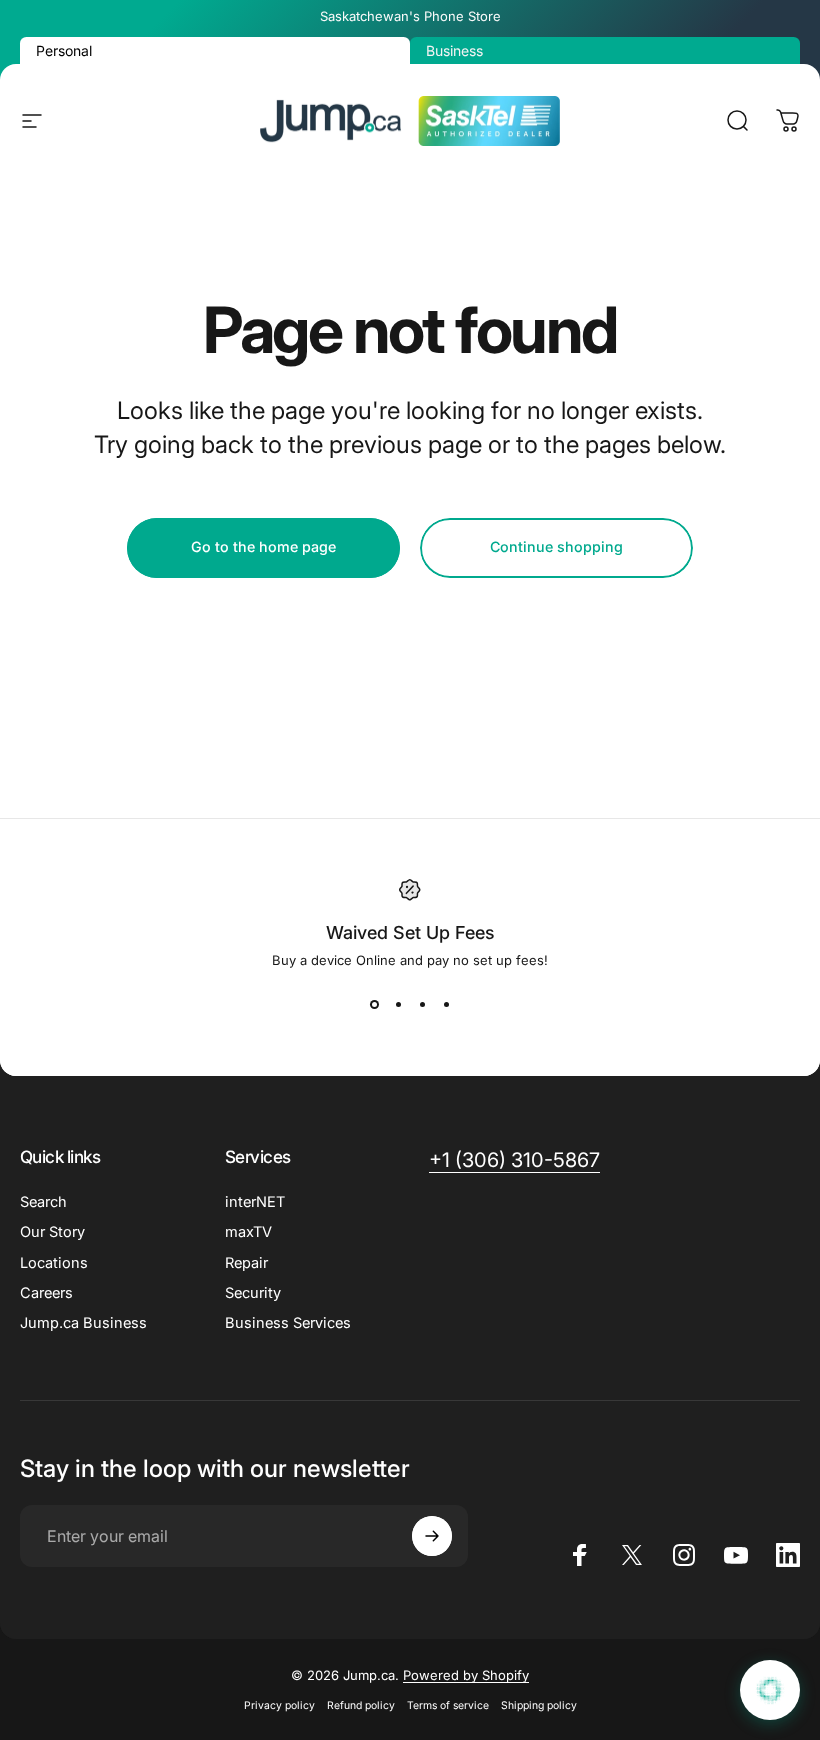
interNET (255, 1202)
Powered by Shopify (466, 1675)
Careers (46, 1293)
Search (43, 1202)
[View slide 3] (422, 1004)
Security (253, 1293)
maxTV (248, 1232)
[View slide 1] (374, 1004)
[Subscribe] (432, 1536)
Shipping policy (539, 1705)
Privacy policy (279, 1705)
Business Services (288, 1323)
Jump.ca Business (83, 1323)
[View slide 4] (446, 1004)
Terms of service (448, 1705)
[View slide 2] (398, 1004)
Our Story (52, 1232)
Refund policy (361, 1705)
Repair (246, 1263)
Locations (54, 1263)
